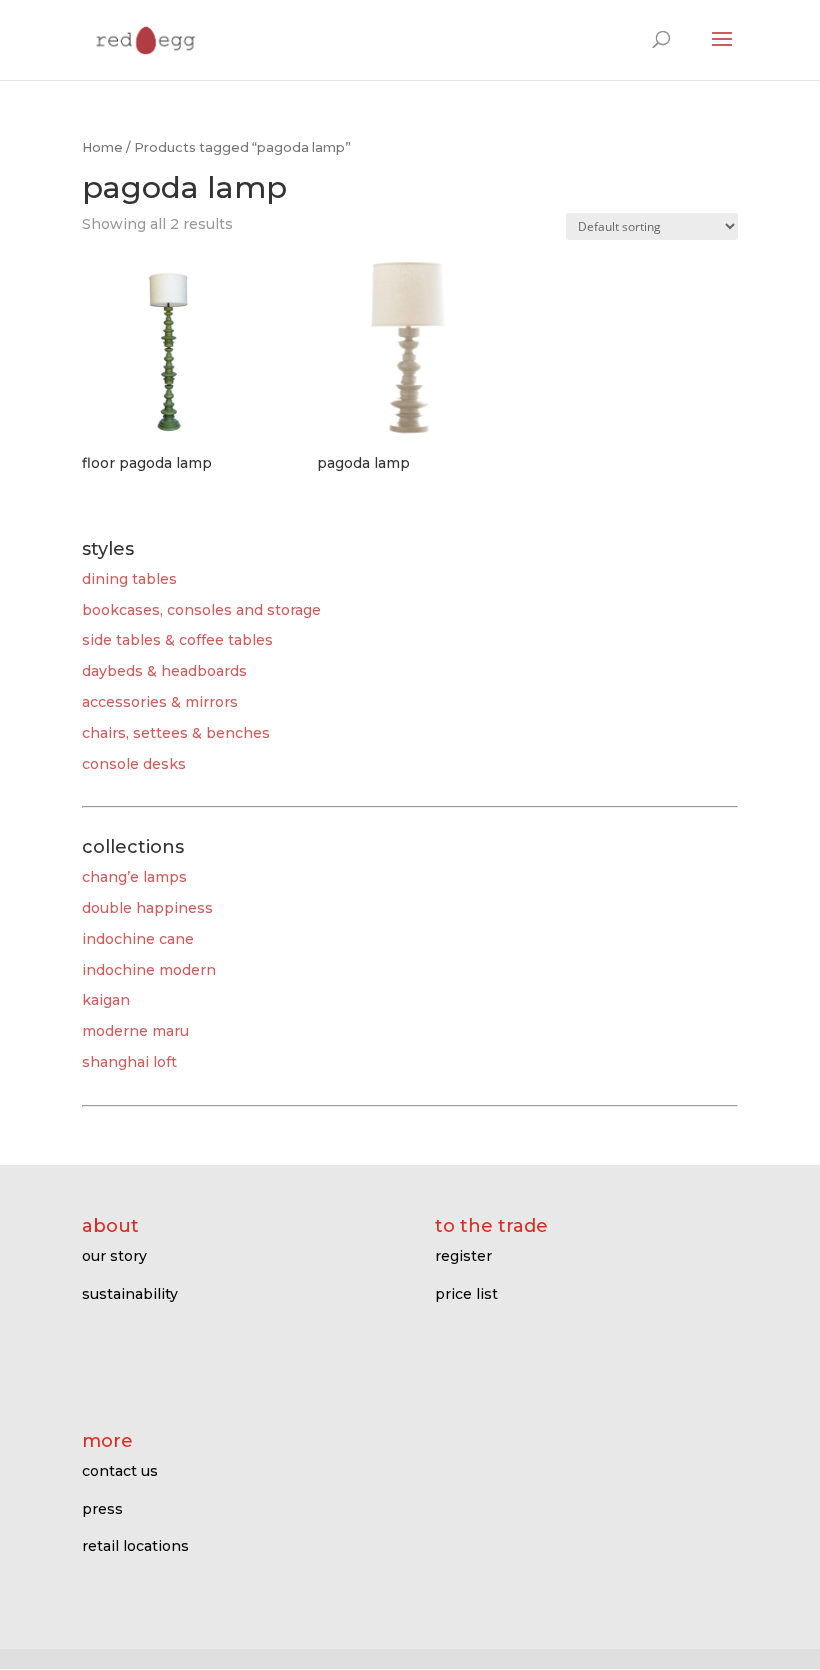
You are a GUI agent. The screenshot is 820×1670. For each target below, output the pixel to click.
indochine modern (149, 970)
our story (114, 1256)
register (463, 1256)
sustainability (130, 1294)
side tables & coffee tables (177, 640)
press (102, 1509)
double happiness (147, 908)
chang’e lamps (134, 877)
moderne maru (135, 1031)
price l (457, 1294)
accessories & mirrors (160, 702)
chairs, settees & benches (176, 733)
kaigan (106, 1000)
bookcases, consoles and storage (201, 610)
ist (489, 1294)
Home (102, 147)
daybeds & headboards (164, 671)
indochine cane (138, 939)
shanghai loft (129, 1062)
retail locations (135, 1546)
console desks (134, 764)
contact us (120, 1471)
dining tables (129, 579)
